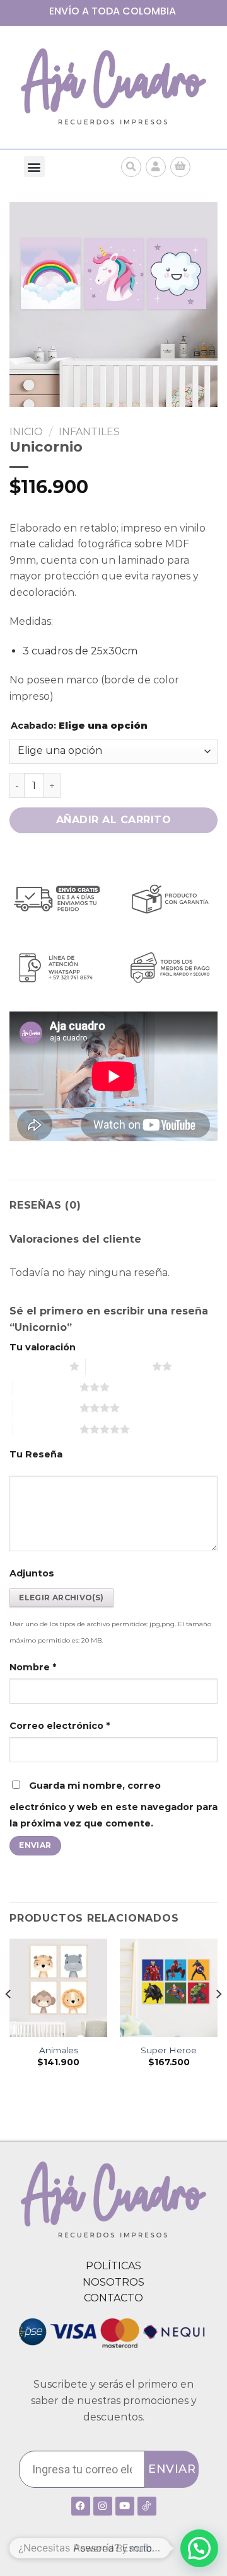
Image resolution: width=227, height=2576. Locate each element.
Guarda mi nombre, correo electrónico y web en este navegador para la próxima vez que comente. (113, 1804)
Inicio (26, 432)
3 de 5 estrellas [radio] (46, 1387)
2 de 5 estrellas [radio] (119, 1366)
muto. (142, 2549)
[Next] (218, 2019)
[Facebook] (81, 2506)
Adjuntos (32, 1573)
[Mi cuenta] (156, 167)
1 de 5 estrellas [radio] (36, 1366)
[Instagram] (103, 2506)
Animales (59, 2050)
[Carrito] (180, 167)
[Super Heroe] (169, 1987)
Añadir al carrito (113, 820)
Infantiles (89, 432)
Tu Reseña (36, 1454)
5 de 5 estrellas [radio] (46, 1429)
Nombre (33, 1667)
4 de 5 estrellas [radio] (46, 1408)
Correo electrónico (60, 1726)
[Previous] (9, 2019)
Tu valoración (43, 1347)
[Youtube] (125, 2506)
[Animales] (58, 1987)
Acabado (79, 726)
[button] (34, 167)
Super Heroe (169, 2050)
